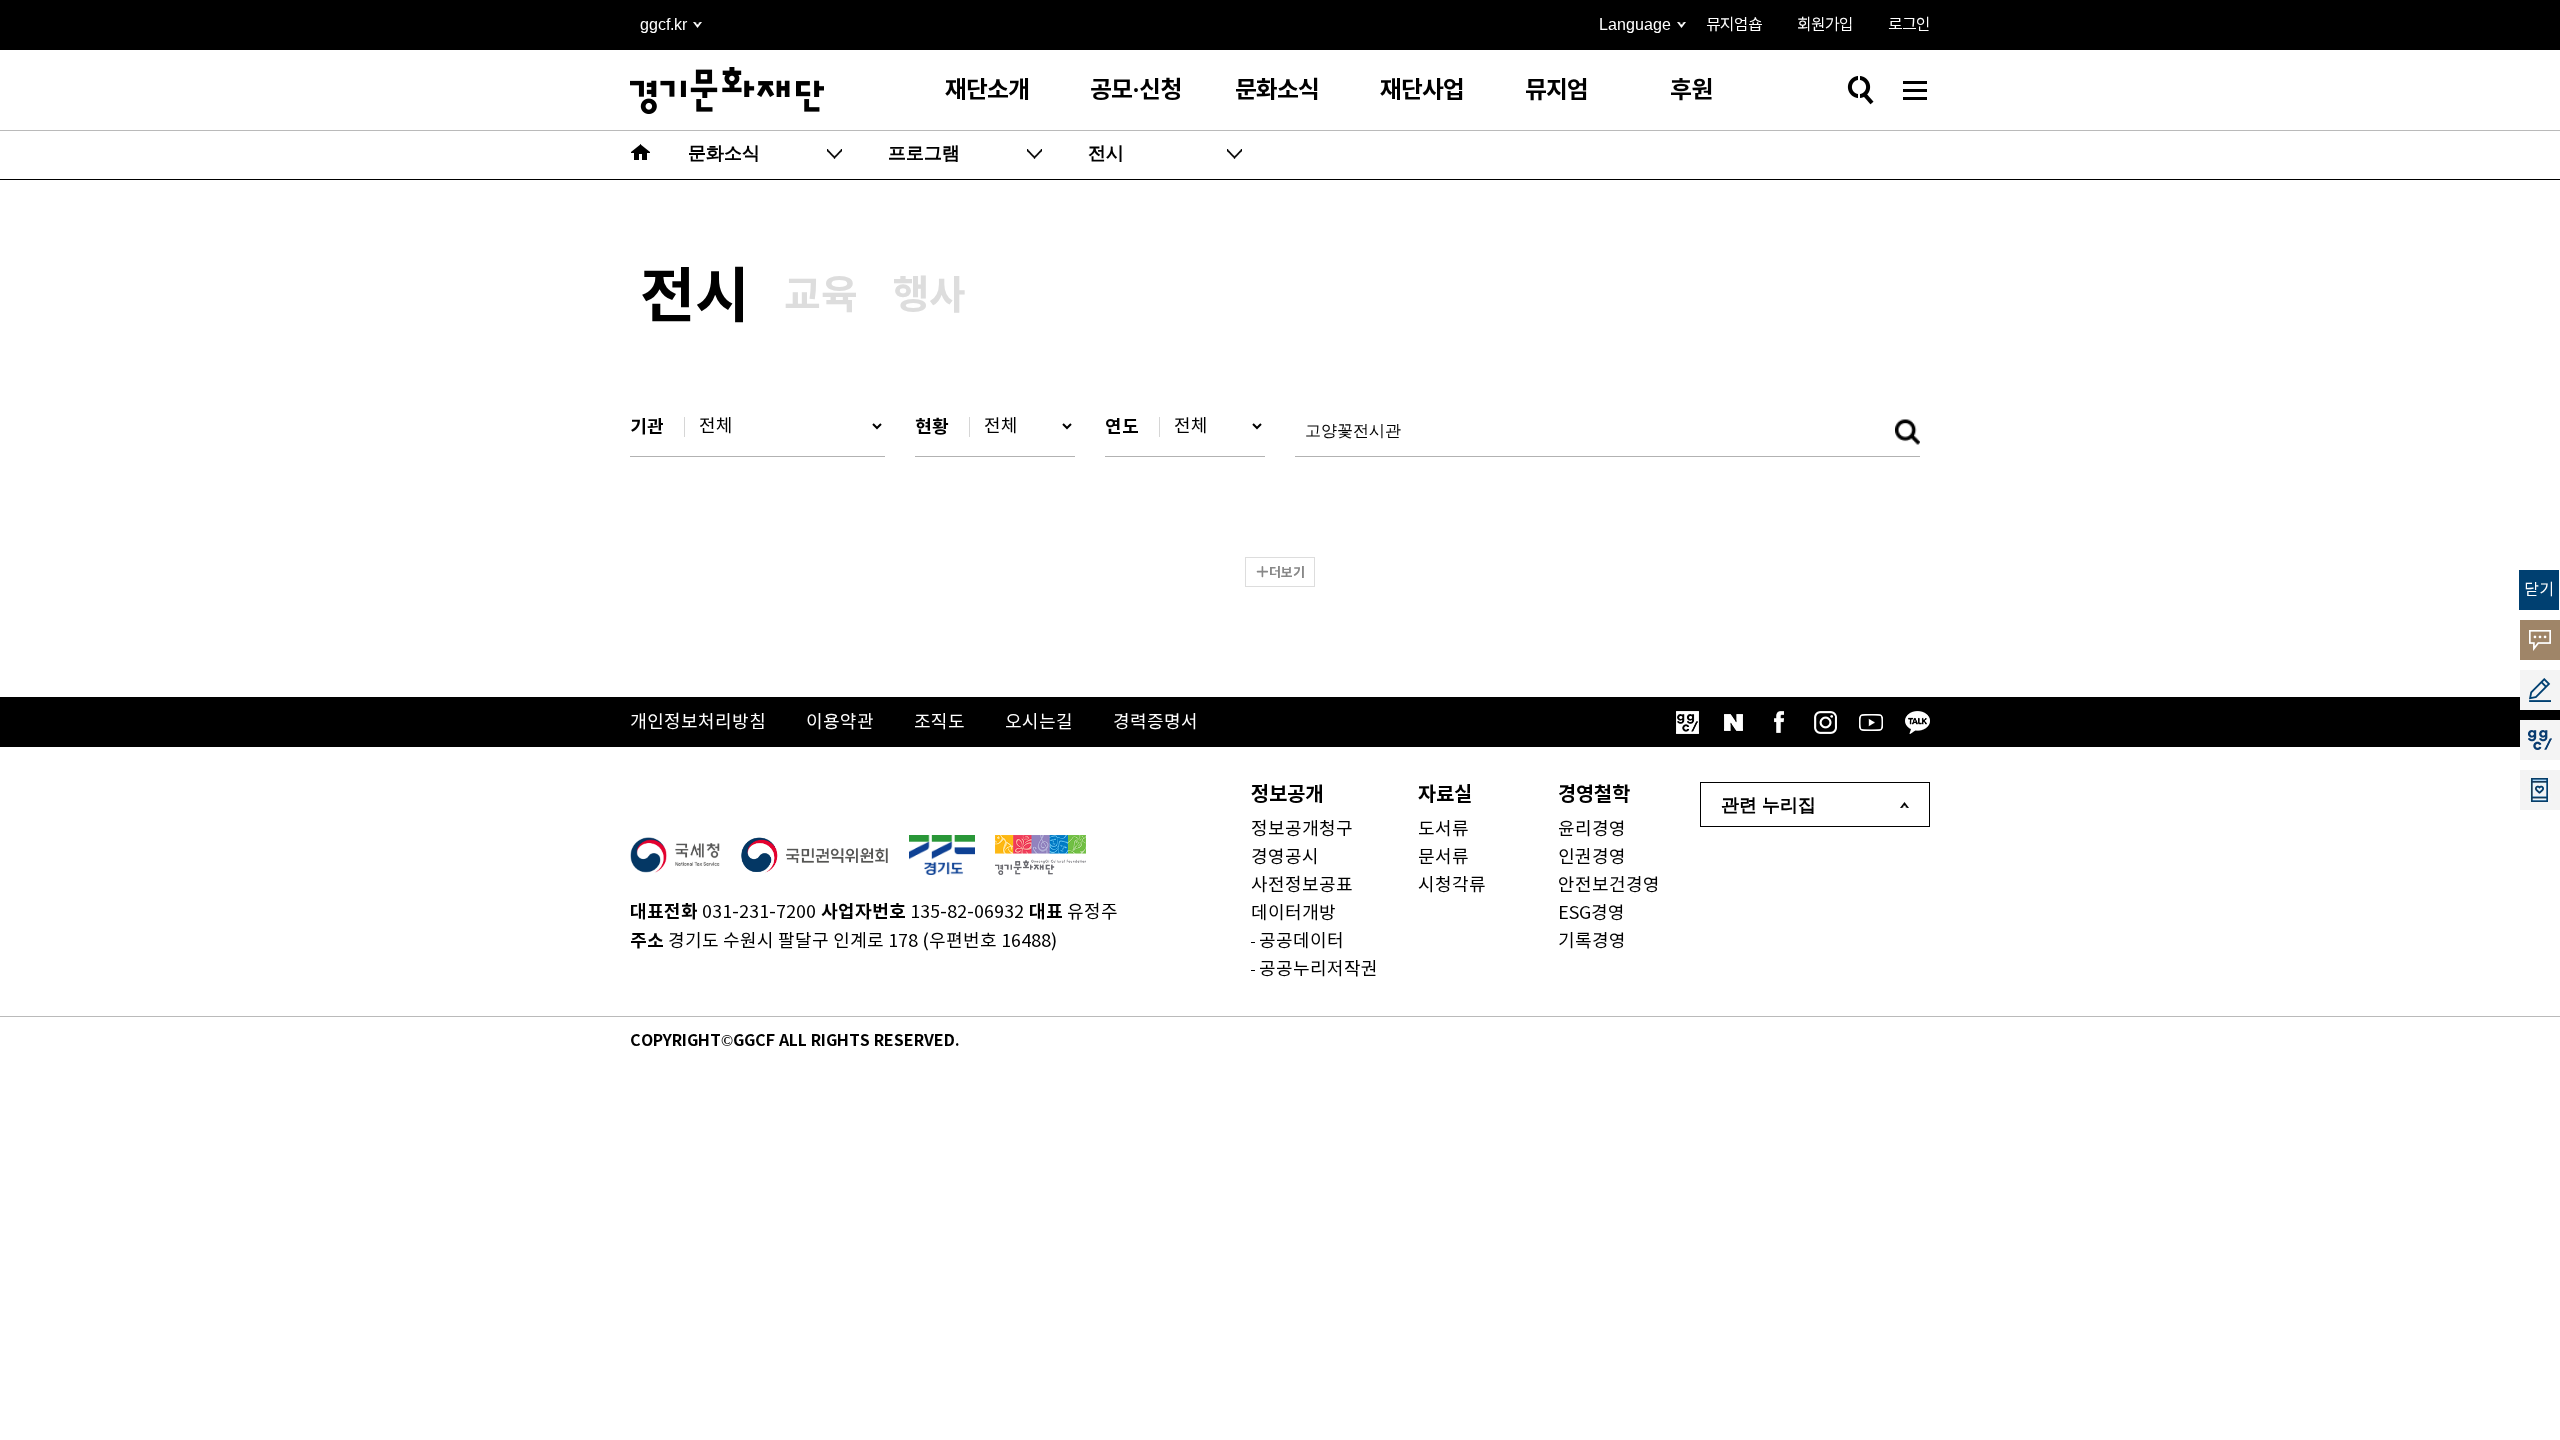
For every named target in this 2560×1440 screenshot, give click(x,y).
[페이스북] (1779, 722)
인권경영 (1592, 857)
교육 (821, 296)
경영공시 (1285, 857)
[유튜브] (1871, 722)
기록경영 (1592, 941)
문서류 (1443, 857)
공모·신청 (1135, 90)
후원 (1691, 90)
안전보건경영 (1609, 885)
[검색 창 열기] (1860, 90)
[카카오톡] (1917, 722)
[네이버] (1733, 722)
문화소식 (1277, 90)
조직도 (939, 722)
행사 (929, 296)
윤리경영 (1592, 829)
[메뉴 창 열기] (1915, 90)
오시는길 (1039, 722)
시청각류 (1452, 885)
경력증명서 (1155, 722)
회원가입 (1825, 25)
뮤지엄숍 (1734, 25)
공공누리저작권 (1318, 969)
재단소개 (987, 90)
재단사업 (1422, 90)
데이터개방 (1293, 913)
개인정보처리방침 (698, 722)
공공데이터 (1301, 941)
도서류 (1443, 829)
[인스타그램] (1825, 722)
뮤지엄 (1556, 90)
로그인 (1909, 25)
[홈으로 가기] (641, 155)
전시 (695, 298)
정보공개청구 (1302, 829)
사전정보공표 (1302, 885)
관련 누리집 (1768, 805)
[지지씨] (1687, 722)
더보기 (1287, 573)
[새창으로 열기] (675, 855)
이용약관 (840, 722)
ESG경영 (1591, 913)
